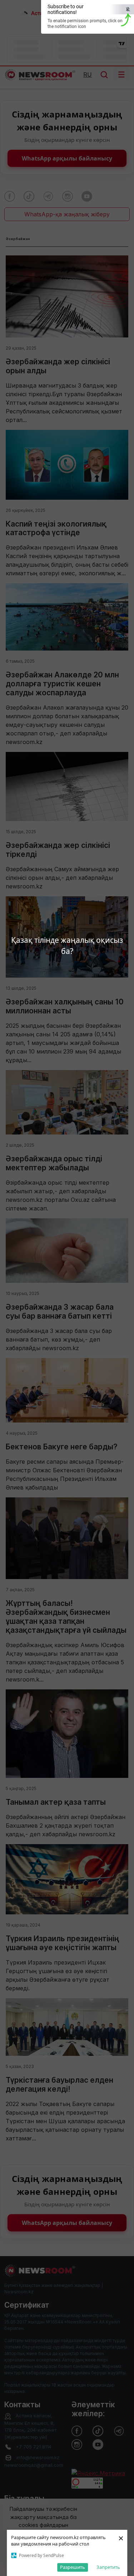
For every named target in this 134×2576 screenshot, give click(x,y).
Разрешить (73, 2567)
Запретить (108, 2567)
